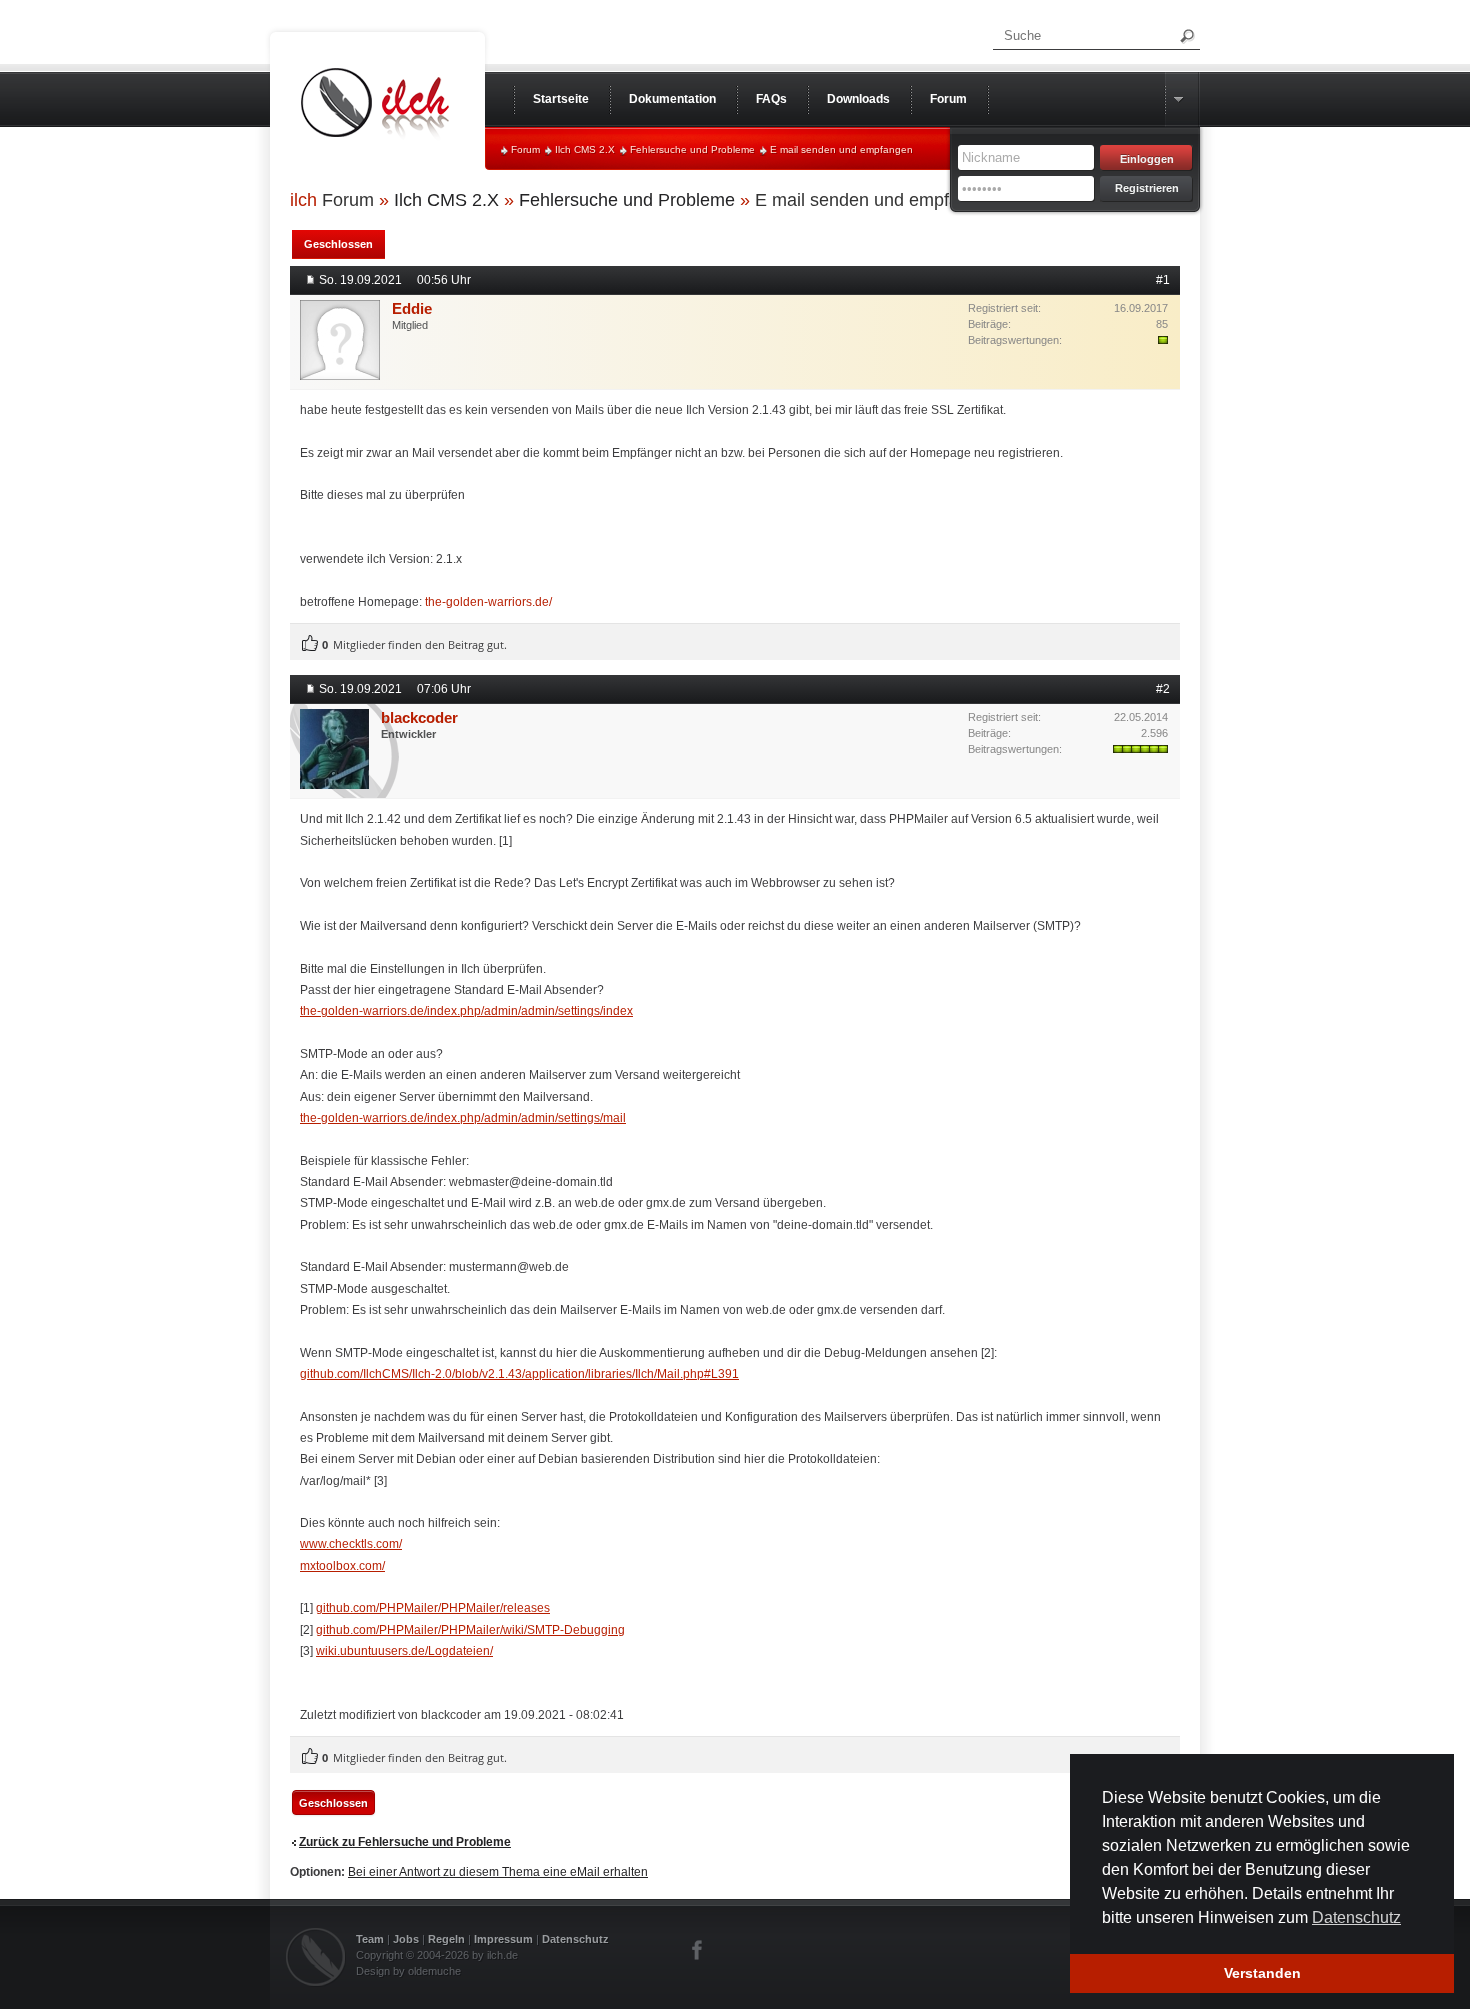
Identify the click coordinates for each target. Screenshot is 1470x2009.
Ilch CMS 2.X (585, 149)
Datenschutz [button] (1356, 1917)
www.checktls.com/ (351, 1544)
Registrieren (1147, 188)
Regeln (446, 1939)
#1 (1163, 280)
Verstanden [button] (1262, 1973)
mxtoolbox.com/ (342, 1566)
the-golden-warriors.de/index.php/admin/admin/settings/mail (463, 1118)
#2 (1163, 689)
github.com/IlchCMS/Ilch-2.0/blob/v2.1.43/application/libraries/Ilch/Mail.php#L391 (519, 1374)
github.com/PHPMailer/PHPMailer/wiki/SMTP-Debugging (470, 1630)
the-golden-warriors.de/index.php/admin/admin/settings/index (466, 1011)
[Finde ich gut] (310, 644)
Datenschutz (575, 1939)
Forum (525, 149)
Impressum (503, 1939)
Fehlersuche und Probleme (692, 149)
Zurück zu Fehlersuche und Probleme (405, 1842)
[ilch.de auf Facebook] (698, 1950)
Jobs (406, 1939)
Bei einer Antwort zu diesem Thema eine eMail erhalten (498, 1872)
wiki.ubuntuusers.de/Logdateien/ (404, 1651)
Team (370, 1939)
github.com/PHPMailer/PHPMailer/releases (433, 1608)
